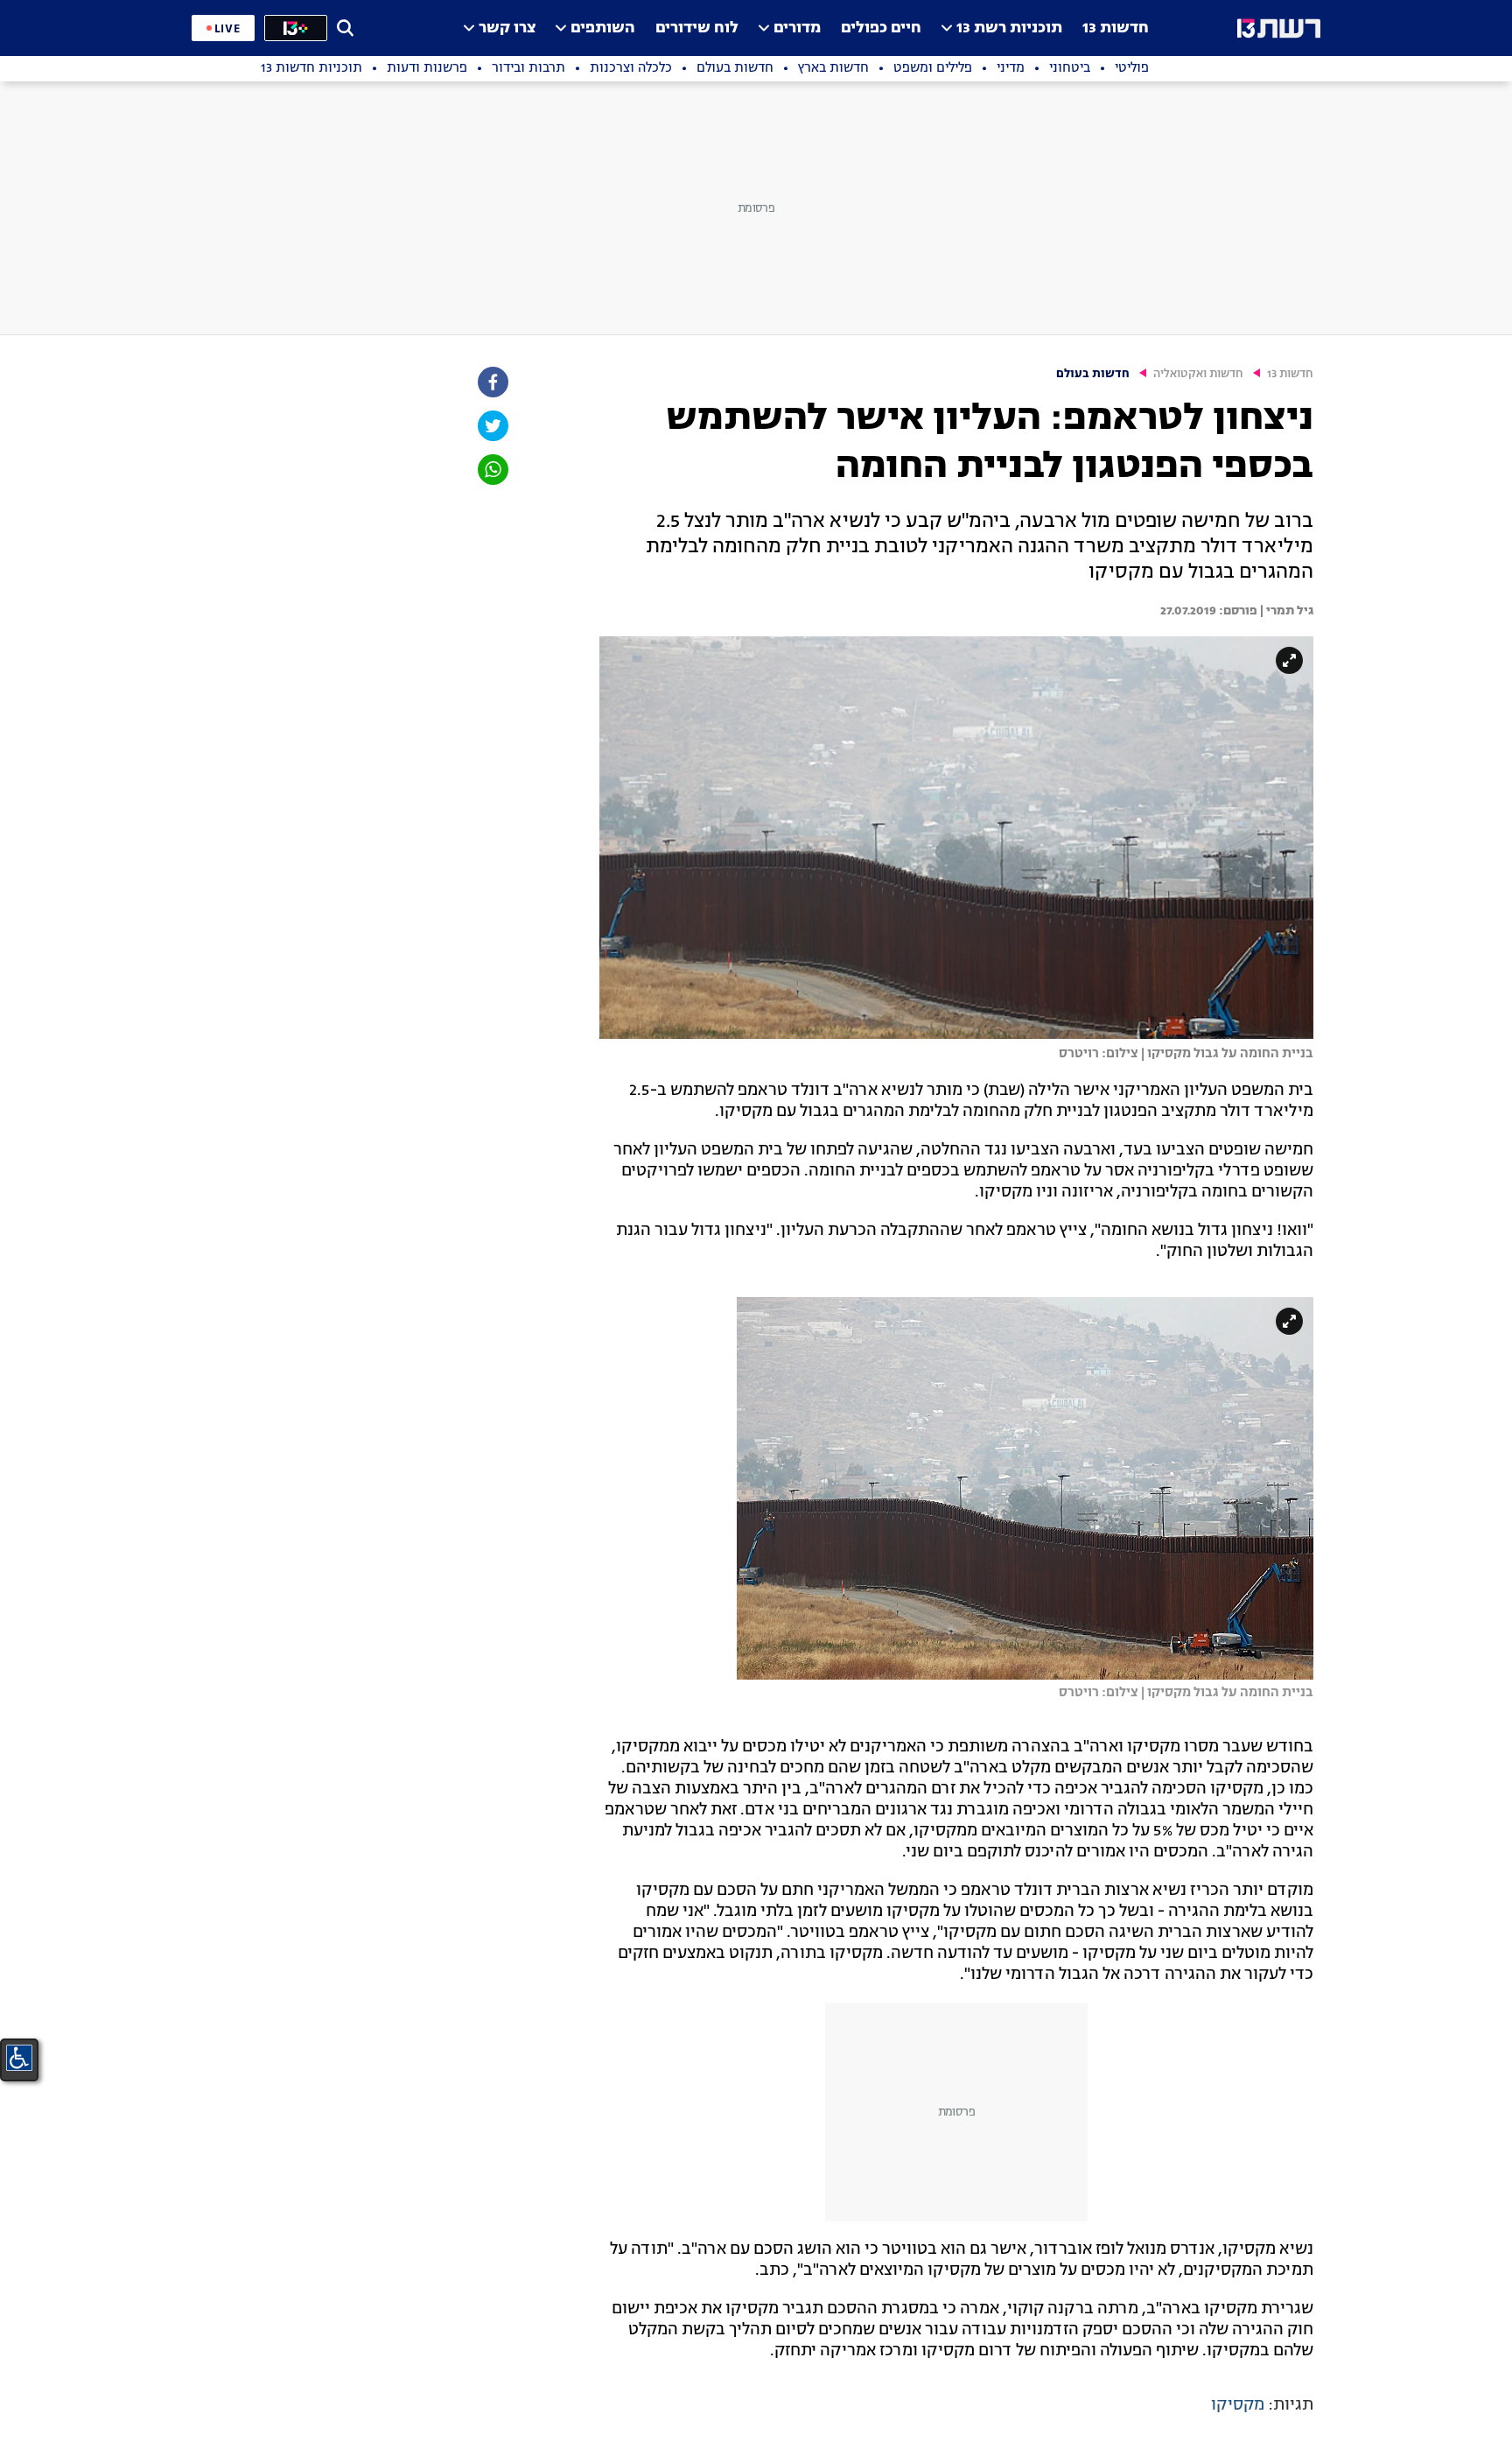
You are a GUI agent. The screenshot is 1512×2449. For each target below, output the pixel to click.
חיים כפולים (881, 28)
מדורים (797, 28)
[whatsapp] (492, 470)
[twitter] (492, 426)
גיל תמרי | (1285, 611)
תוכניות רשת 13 (1009, 28)
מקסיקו (1238, 2405)
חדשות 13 (1116, 28)
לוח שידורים (697, 28)
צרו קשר (507, 28)
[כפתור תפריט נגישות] (19, 2058)
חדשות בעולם (1093, 374)
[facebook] (492, 382)
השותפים (603, 28)
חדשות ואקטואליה (1198, 374)
